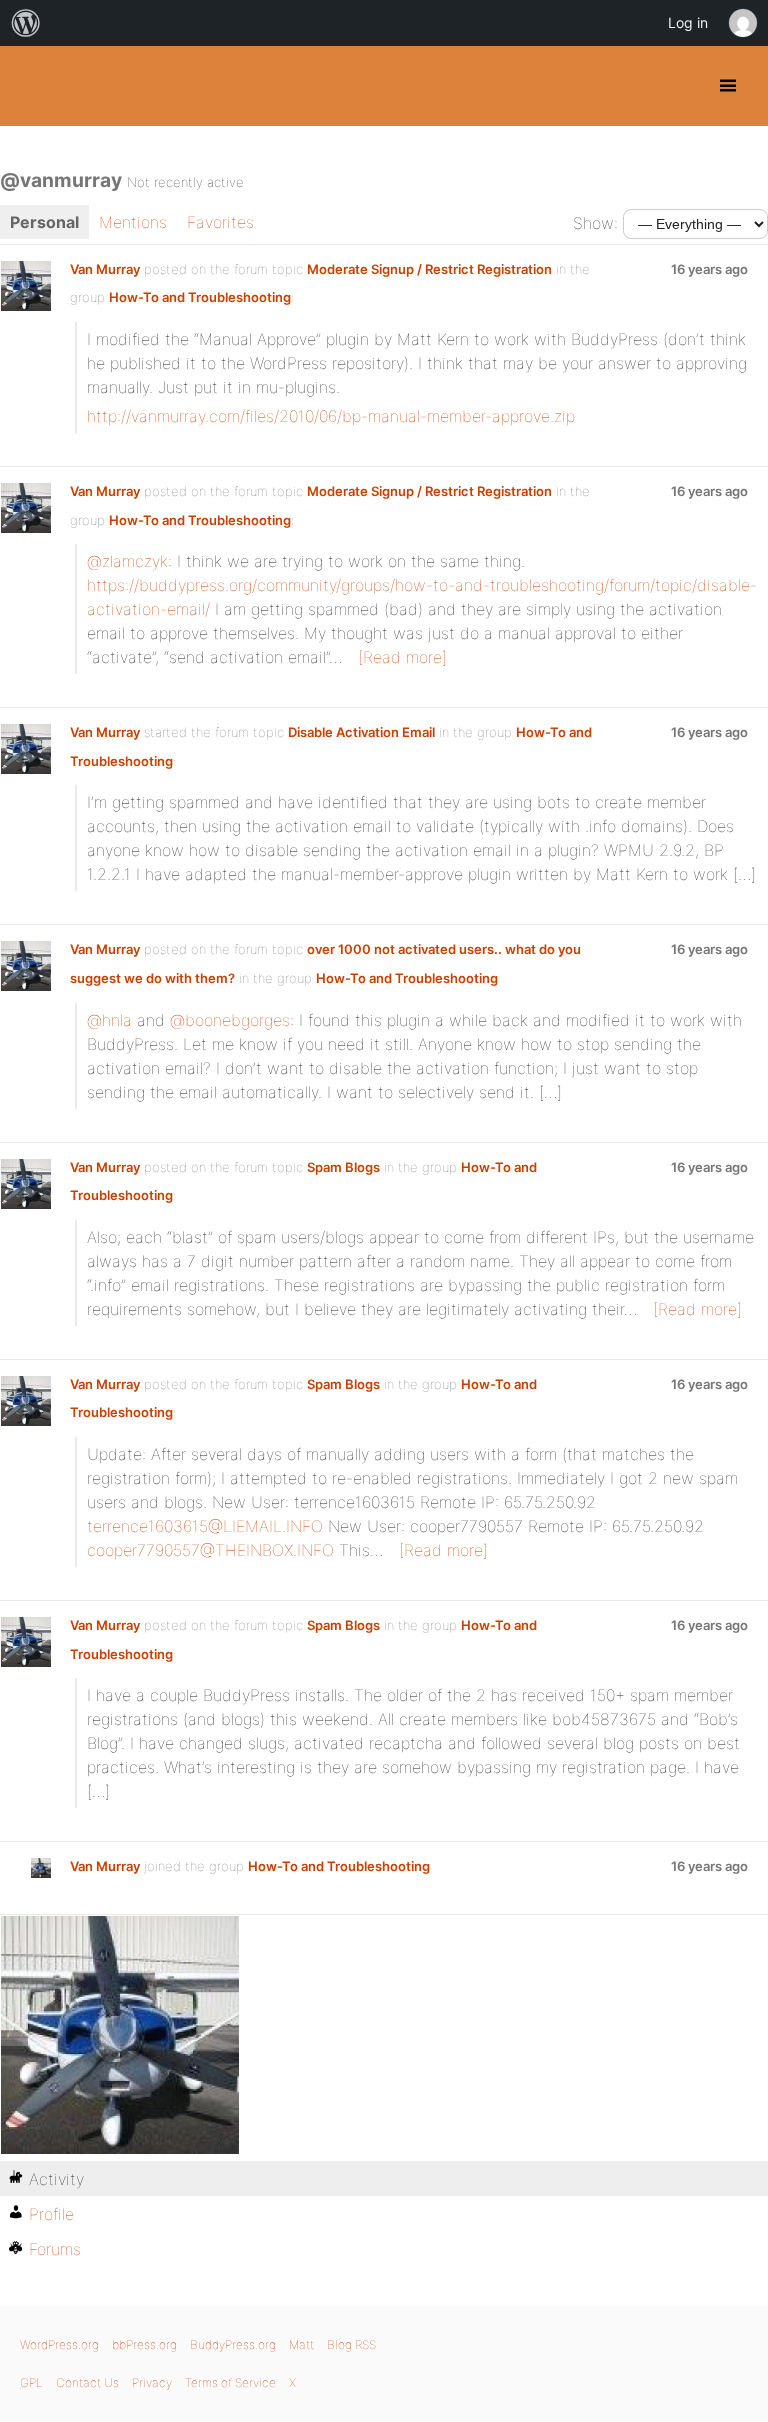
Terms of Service (230, 2382)
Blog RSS (351, 2344)
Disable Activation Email (361, 732)
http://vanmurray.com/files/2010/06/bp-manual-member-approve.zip (331, 416)
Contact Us (87, 2382)
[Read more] (402, 657)
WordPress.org (59, 2344)
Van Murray (105, 269)
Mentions (133, 222)
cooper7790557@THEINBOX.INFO (210, 1550)
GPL (31, 2382)
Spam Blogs (343, 1167)
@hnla (109, 1020)
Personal (44, 222)
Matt (301, 2344)
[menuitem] (26, 23)
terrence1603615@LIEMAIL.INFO (205, 1526)
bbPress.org (144, 2344)
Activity (56, 2179)
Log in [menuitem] (688, 22)
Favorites (220, 222)
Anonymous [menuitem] (742, 23)
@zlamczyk (127, 561)
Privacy (152, 2382)
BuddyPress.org (32, 86)
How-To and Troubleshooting (200, 297)
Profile (51, 2214)
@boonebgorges (230, 1020)
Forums (55, 2249)
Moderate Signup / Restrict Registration (429, 269)
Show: (595, 223)
